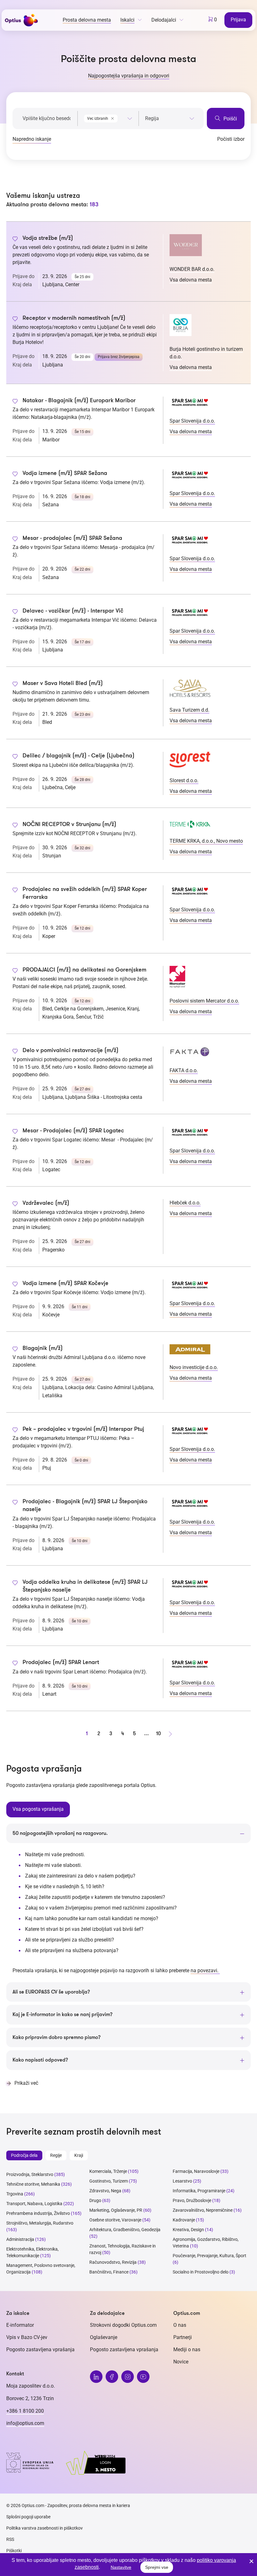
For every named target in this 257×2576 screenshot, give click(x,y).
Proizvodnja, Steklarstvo (30, 2174)
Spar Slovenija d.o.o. (192, 421)
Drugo (95, 2200)
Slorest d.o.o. (184, 780)
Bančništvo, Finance (109, 2272)
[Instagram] (128, 2377)
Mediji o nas (187, 2349)
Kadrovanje (184, 2220)
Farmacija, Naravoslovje (197, 2171)
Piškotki (14, 2551)
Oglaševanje (104, 2337)
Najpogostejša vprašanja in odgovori (129, 76)
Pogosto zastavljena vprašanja (40, 2349)
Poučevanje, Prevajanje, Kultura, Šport (210, 2256)
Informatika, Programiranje (199, 2191)
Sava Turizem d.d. (189, 710)
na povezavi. (205, 1970)
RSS (10, 2539)
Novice (181, 2362)
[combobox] (108, 117)
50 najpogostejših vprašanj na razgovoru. (60, 1833)
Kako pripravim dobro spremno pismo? (57, 2037)
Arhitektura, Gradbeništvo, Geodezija (125, 2230)
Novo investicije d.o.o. (194, 1367)
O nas (180, 2325)
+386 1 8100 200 (25, 2411)
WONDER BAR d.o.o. (192, 269)
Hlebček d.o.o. (185, 1203)
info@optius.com (25, 2423)
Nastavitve (121, 2567)
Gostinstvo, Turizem (109, 2181)
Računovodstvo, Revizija (113, 2262)
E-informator (20, 2325)
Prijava (238, 20)
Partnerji (183, 2337)
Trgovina (15, 2194)
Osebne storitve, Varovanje (115, 2220)
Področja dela (24, 2155)
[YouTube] (143, 2377)
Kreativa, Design (188, 2230)
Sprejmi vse (157, 2567)
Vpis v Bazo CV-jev (27, 2337)
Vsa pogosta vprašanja (38, 1809)
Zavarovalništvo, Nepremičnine (203, 2210)
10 (158, 1734)
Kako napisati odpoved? (40, 2060)
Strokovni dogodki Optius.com (123, 2325)
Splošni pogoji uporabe (28, 2517)
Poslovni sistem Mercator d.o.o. (204, 1001)
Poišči (230, 119)
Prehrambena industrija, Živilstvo (38, 2213)
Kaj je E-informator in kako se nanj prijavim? (63, 2015)
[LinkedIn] (96, 2377)
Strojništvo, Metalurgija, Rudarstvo (40, 2223)
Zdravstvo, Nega (105, 2191)
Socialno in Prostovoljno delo (201, 2272)
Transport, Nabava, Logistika (34, 2204)
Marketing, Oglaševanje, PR (116, 2210)
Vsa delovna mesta (191, 280)
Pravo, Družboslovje (192, 2200)
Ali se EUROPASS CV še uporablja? (51, 1992)
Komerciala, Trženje (108, 2171)
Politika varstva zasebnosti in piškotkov (45, 2528)
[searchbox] (170, 119)
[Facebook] (112, 2377)
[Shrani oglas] (15, 240)
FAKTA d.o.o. (184, 1070)
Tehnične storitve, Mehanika (33, 2184)
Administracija (20, 2239)
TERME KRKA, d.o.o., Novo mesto (206, 841)
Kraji (79, 2155)
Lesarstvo (182, 2181)
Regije (56, 2155)
